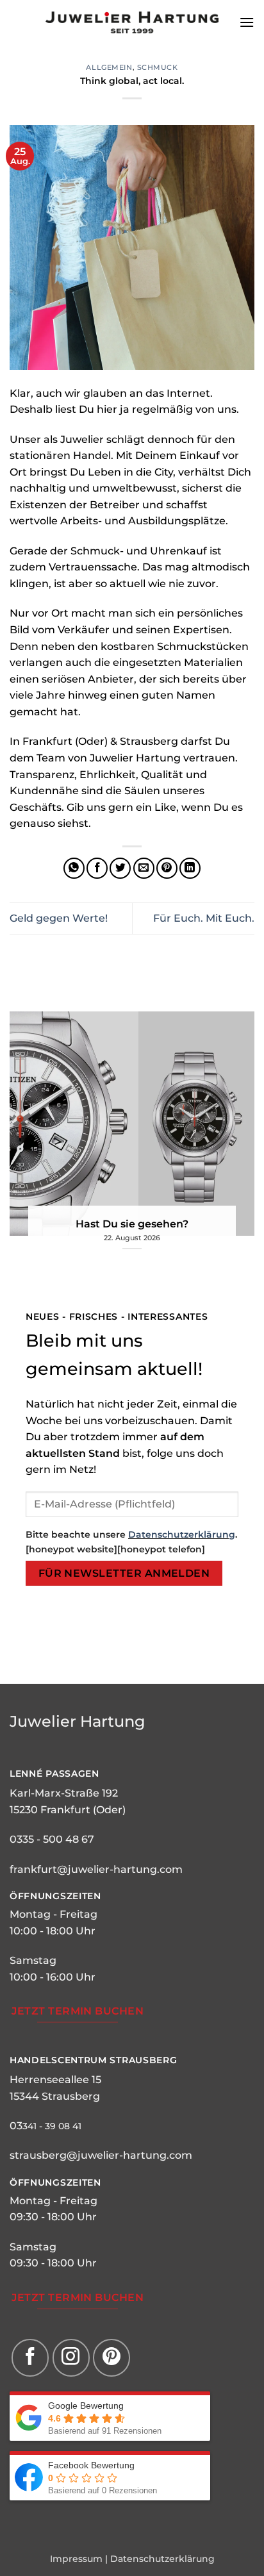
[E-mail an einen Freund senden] (144, 868)
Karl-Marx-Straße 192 (64, 1793)
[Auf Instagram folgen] (71, 2357)
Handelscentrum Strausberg (94, 2060)
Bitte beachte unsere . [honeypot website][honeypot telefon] (131, 1542)
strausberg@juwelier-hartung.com (101, 2155)
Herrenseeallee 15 (55, 2080)
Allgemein (109, 67)
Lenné (26, 1774)
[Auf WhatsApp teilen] (74, 868)
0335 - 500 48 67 (52, 1839)
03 (16, 2126)
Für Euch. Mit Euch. (204, 918)
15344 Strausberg (55, 2096)
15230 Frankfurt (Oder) (68, 1810)
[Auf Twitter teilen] (120, 868)
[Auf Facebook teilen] (97, 868)
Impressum (76, 2559)
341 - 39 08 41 (52, 2126)
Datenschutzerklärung (182, 1534)
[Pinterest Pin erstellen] (167, 868)
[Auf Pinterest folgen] (111, 2357)
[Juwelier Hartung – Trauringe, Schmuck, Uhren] (132, 22)
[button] (247, 22)
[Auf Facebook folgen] (30, 2357)
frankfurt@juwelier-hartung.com (96, 1869)
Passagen (71, 1774)
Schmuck (158, 67)
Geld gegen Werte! (59, 918)
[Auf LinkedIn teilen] (190, 868)
